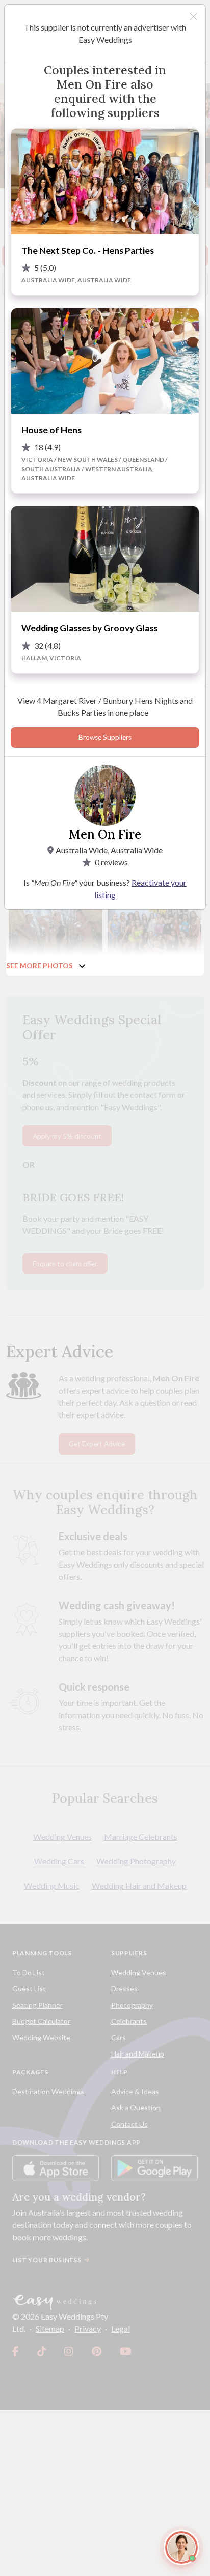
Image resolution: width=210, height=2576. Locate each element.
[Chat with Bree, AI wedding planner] (181, 2548)
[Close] (193, 17)
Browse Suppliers (105, 737)
